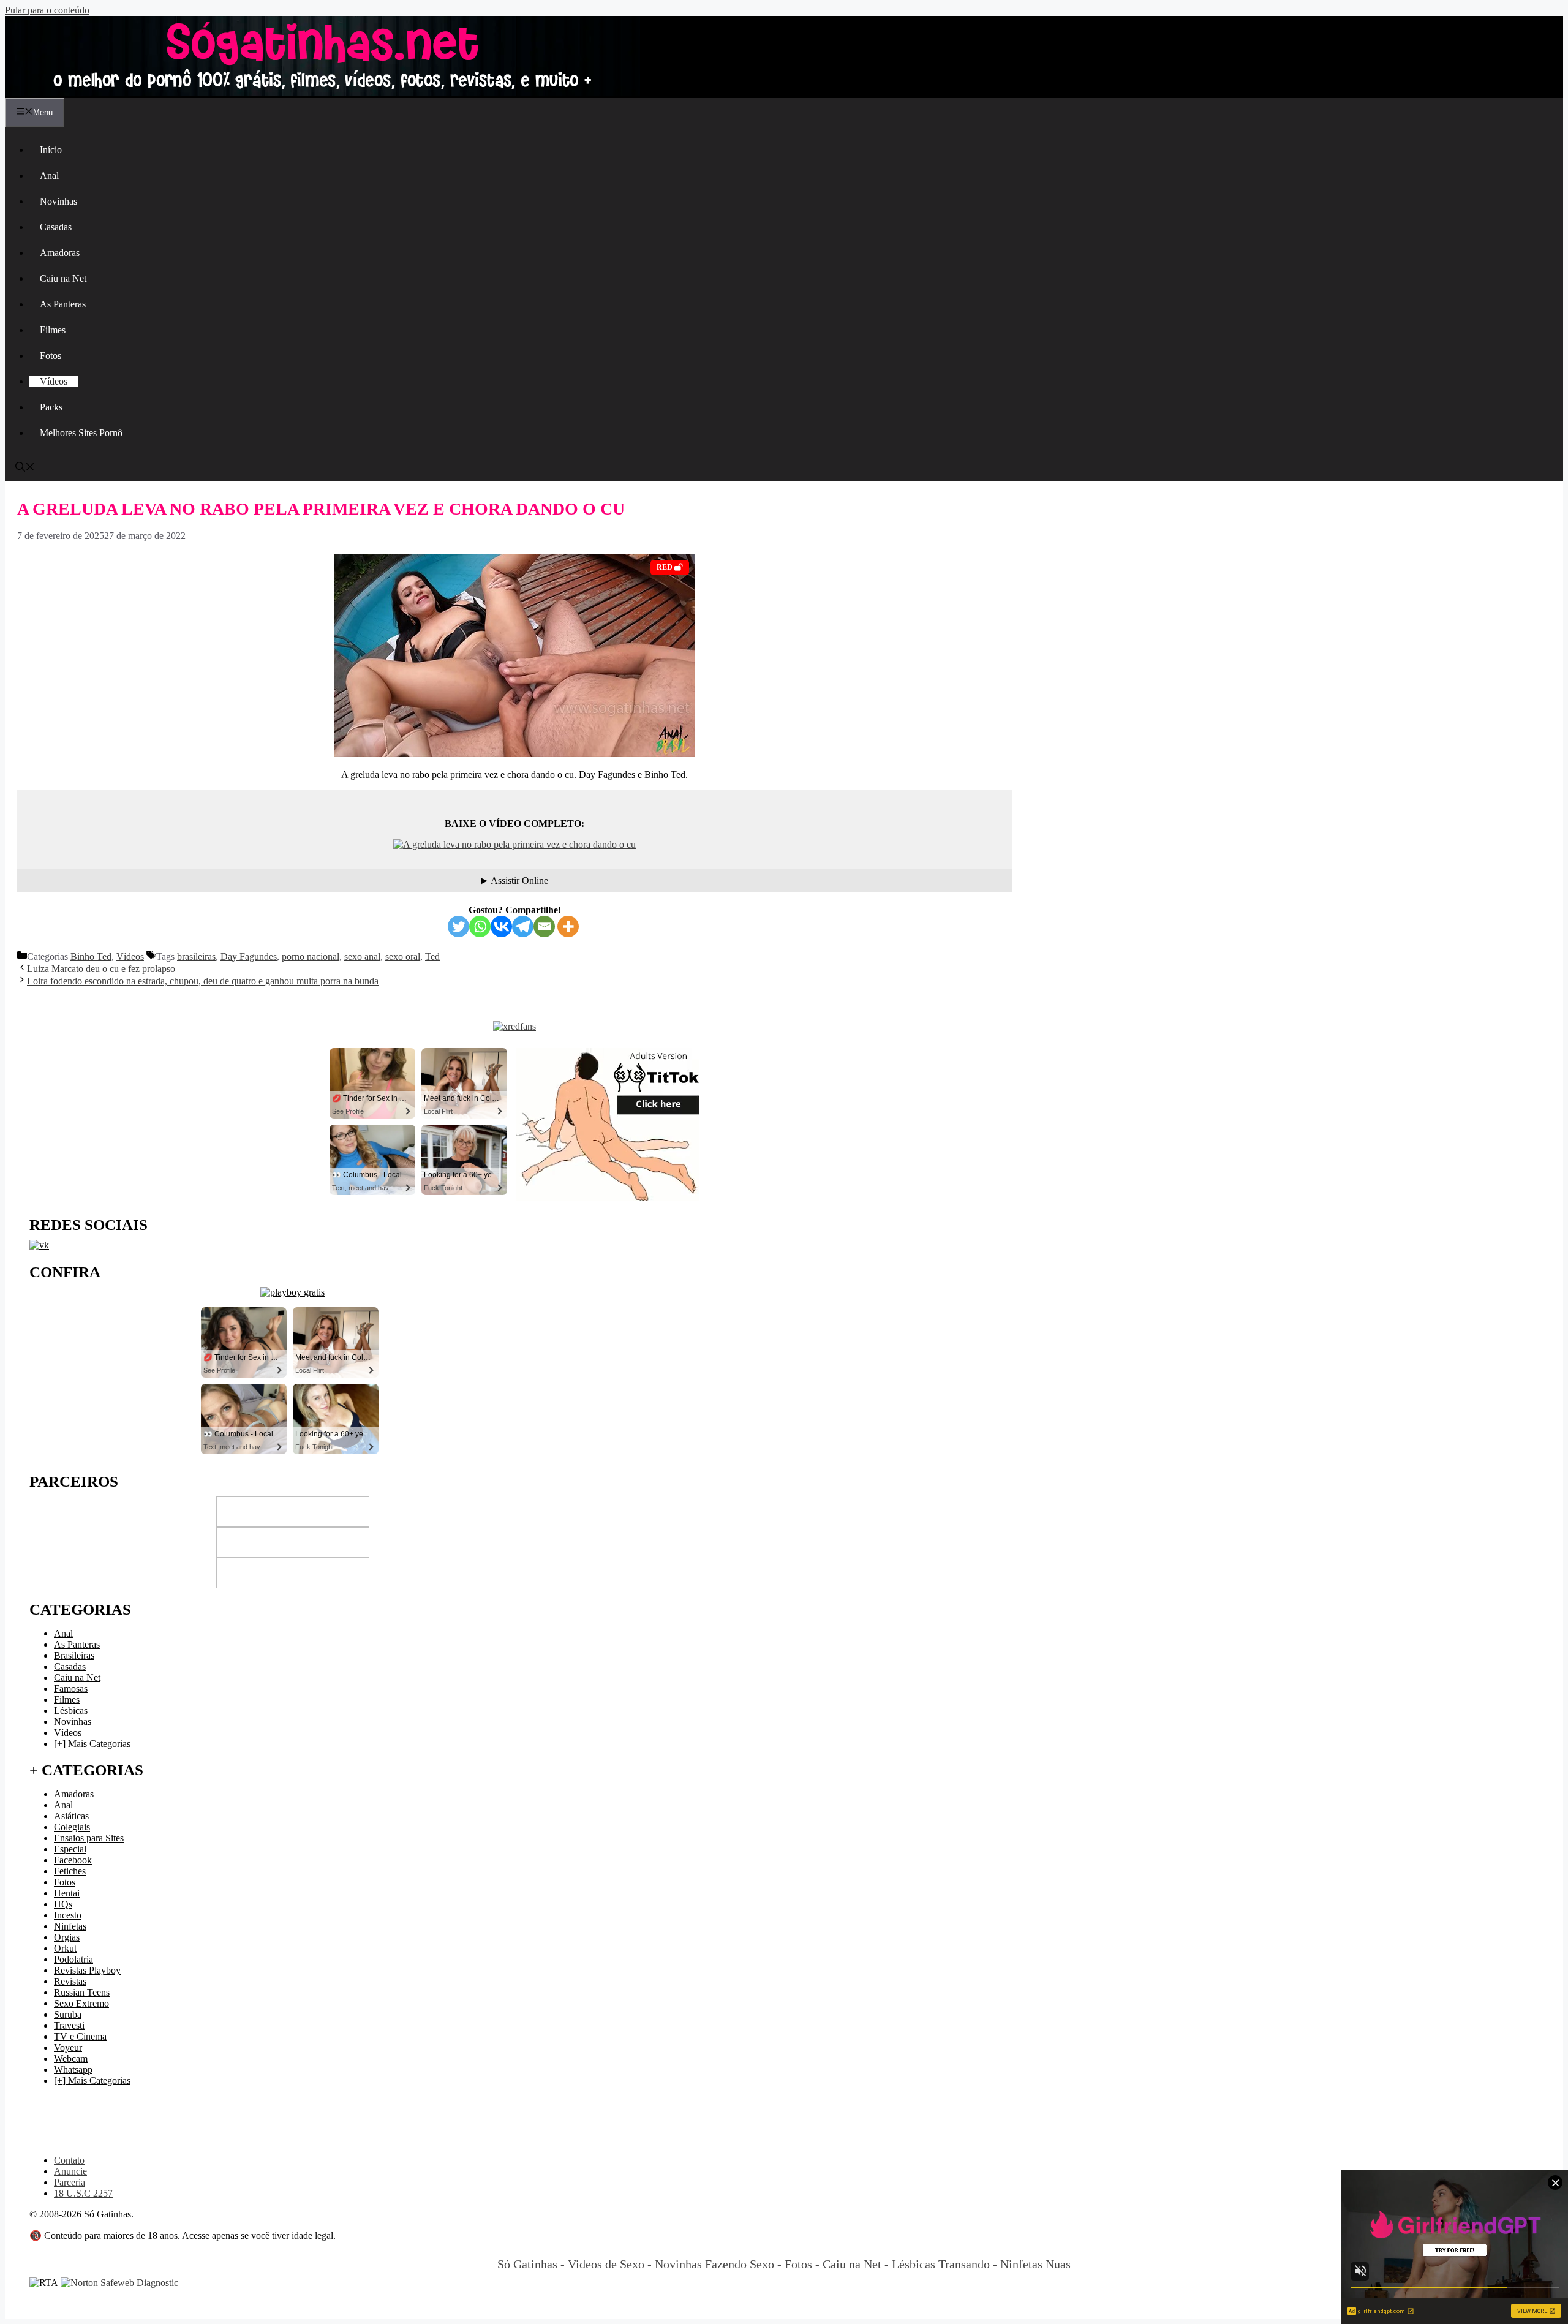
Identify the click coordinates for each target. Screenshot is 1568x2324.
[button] (25, 468)
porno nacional (311, 956)
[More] (568, 926)
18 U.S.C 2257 (83, 2193)
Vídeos (54, 381)
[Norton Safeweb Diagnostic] (119, 2283)
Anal (49, 175)
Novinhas (58, 201)
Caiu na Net (63, 278)
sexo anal (362, 956)
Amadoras (60, 253)
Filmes (53, 330)
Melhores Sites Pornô (81, 433)
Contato (69, 2160)
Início (51, 150)
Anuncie (70, 2171)
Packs (51, 407)
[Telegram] (523, 926)
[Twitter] (458, 926)
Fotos (51, 356)
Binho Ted (91, 956)
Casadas (56, 227)
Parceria (70, 2182)
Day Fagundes (249, 956)
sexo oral (403, 956)
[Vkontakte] (501, 926)
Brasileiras (74, 1655)
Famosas (71, 1688)
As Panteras (63, 304)
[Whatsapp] (480, 926)
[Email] (544, 926)
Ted (432, 956)
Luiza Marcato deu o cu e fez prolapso (101, 969)
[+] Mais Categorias (92, 1744)
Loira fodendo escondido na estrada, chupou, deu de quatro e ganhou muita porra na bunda (203, 981)
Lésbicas (71, 1711)
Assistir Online (519, 881)
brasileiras (196, 956)
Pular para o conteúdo (47, 10)
